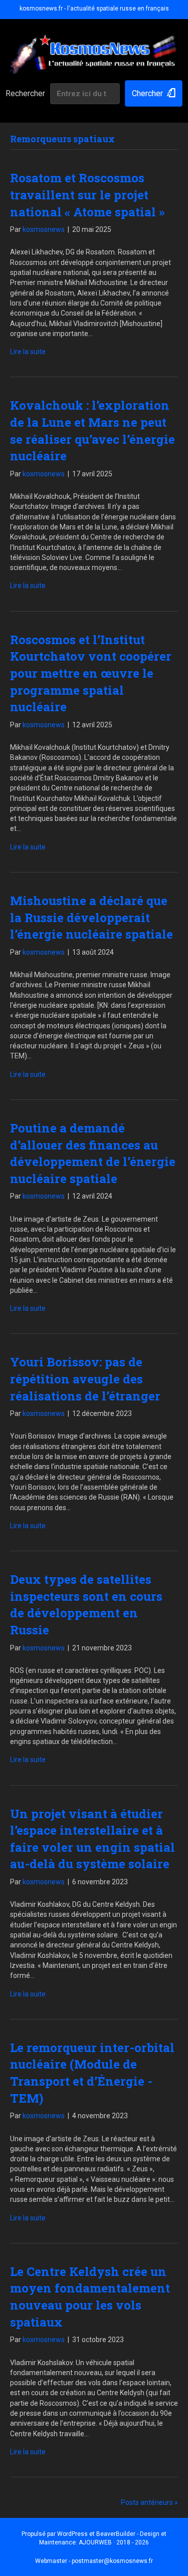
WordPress (72, 2534)
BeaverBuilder (116, 2534)
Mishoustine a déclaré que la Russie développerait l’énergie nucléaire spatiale (91, 917)
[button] (154, 93)
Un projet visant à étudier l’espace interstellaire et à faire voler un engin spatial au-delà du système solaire (92, 1839)
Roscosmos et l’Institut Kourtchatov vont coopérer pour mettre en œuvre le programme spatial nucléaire (91, 673)
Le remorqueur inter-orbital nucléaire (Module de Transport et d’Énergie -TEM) (92, 2073)
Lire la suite (28, 352)
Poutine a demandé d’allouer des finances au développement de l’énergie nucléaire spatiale (93, 1153)
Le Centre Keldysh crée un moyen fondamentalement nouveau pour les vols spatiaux (90, 2297)
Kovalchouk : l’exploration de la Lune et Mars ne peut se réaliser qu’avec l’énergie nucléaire (92, 431)
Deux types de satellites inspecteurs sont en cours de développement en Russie (86, 1605)
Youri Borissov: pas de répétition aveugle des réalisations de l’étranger (85, 1379)
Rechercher (25, 93)
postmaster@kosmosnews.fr (112, 2561)
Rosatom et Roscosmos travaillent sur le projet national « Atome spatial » (87, 195)
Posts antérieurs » (149, 2502)
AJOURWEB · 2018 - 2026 (114, 2542)
